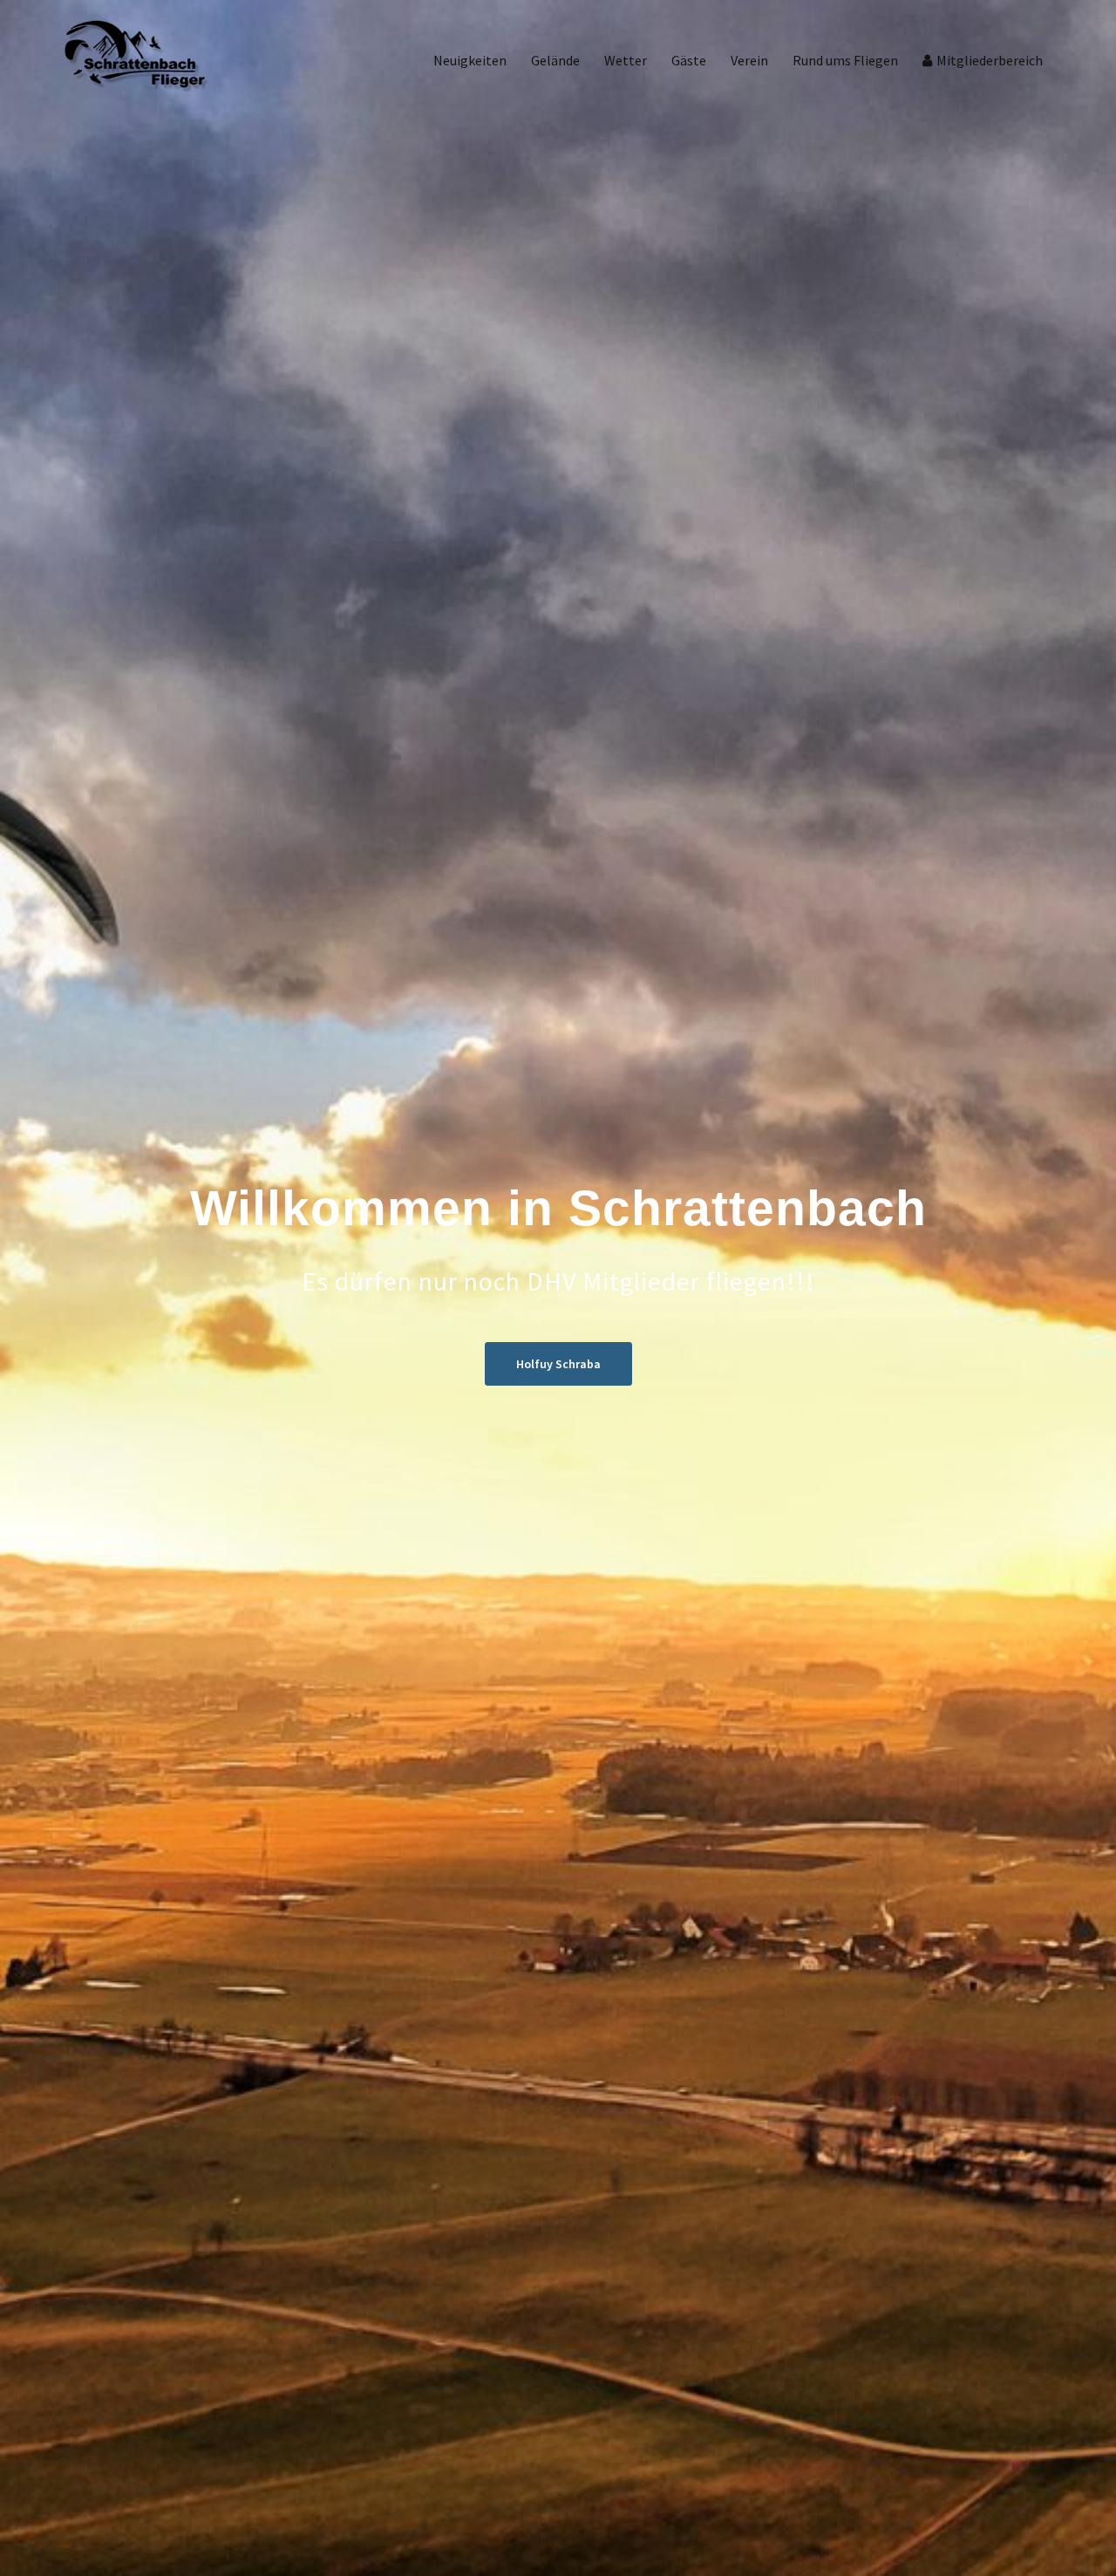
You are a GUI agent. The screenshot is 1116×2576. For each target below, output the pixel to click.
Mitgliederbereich (990, 60)
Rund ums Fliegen (845, 60)
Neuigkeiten (470, 60)
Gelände (555, 60)
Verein (749, 60)
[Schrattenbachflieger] (137, 59)
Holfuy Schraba (558, 1364)
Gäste (689, 60)
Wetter (626, 60)
